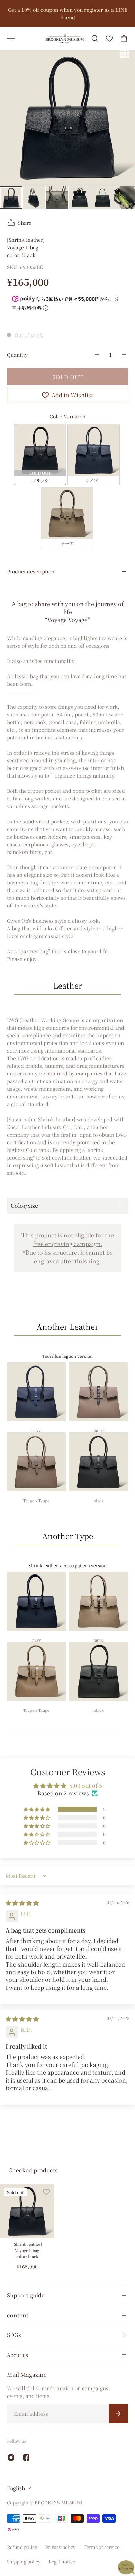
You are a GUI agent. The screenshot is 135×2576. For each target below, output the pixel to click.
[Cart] (124, 39)
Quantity (17, 355)
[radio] (40, 455)
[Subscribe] (118, 2413)
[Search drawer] (95, 39)
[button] (37, 1809)
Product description (31, 571)
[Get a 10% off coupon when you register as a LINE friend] (67, 14)
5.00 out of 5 (86, 1785)
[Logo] (65, 39)
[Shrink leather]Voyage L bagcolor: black (27, 2250)
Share (25, 223)
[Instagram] (11, 2458)
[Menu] (11, 39)
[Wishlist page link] (109, 39)
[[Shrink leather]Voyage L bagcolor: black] (27, 2211)
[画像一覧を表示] (125, 53)
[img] (22, 1903)
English (16, 2488)
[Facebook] (26, 2458)
